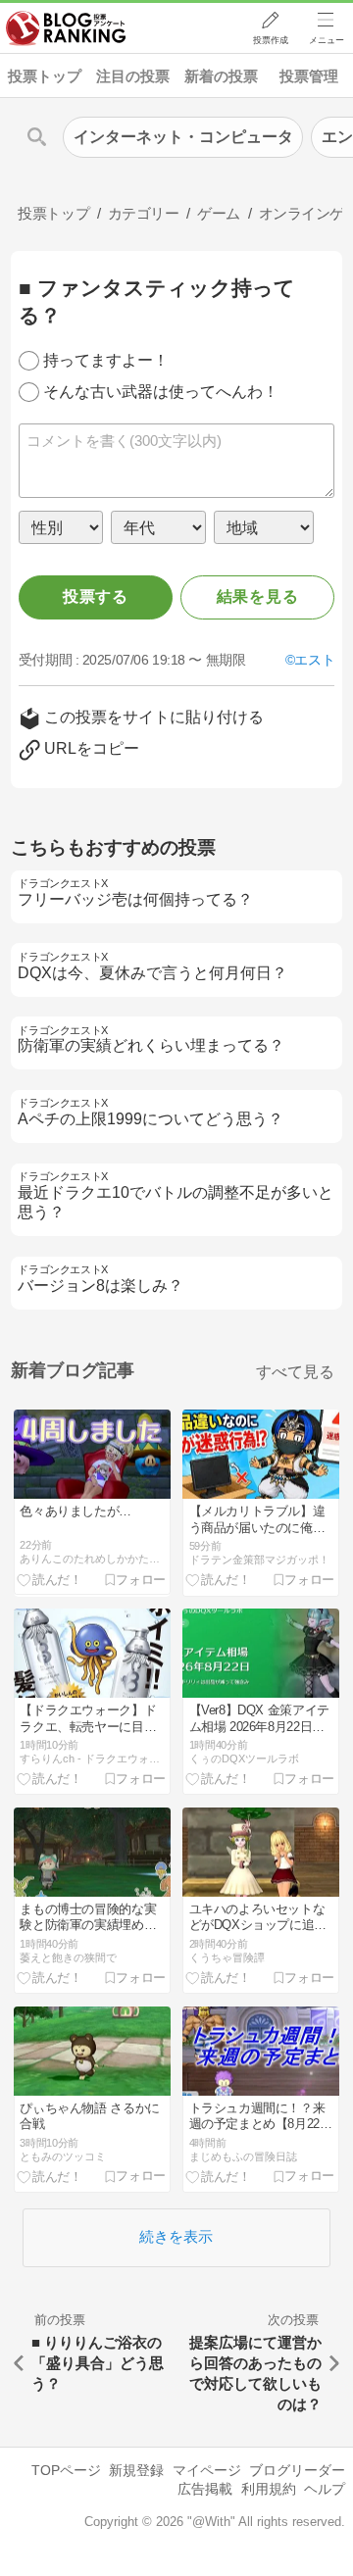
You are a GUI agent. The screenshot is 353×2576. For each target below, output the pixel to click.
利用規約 (269, 2489)
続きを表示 (176, 2236)
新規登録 (136, 2470)
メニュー (327, 40)
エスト (314, 660)
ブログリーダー (297, 2470)
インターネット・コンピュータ (183, 137)
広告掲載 (205, 2489)
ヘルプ (325, 2489)
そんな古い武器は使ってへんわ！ (161, 392)
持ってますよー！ (106, 360)
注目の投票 (133, 76)
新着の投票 (221, 76)
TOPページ (66, 2470)
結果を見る (258, 596)
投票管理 (309, 76)
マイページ (207, 2470)
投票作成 (271, 40)
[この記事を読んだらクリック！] (50, 1579)
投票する (96, 596)
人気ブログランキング (66, 28)
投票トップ (45, 76)
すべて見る (295, 1372)
